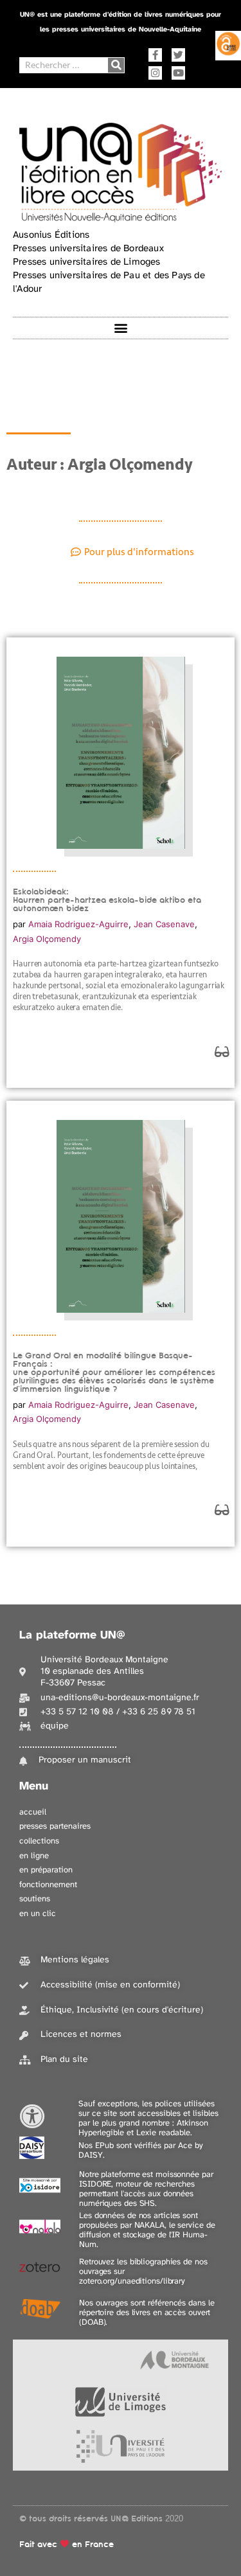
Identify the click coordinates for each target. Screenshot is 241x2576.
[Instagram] (155, 73)
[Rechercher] (116, 65)
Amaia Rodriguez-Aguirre (78, 924)
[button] (121, 328)
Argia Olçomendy (47, 939)
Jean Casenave (164, 924)
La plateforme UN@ (72, 1636)
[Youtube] (178, 73)
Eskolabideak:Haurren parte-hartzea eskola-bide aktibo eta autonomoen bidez (107, 900)
